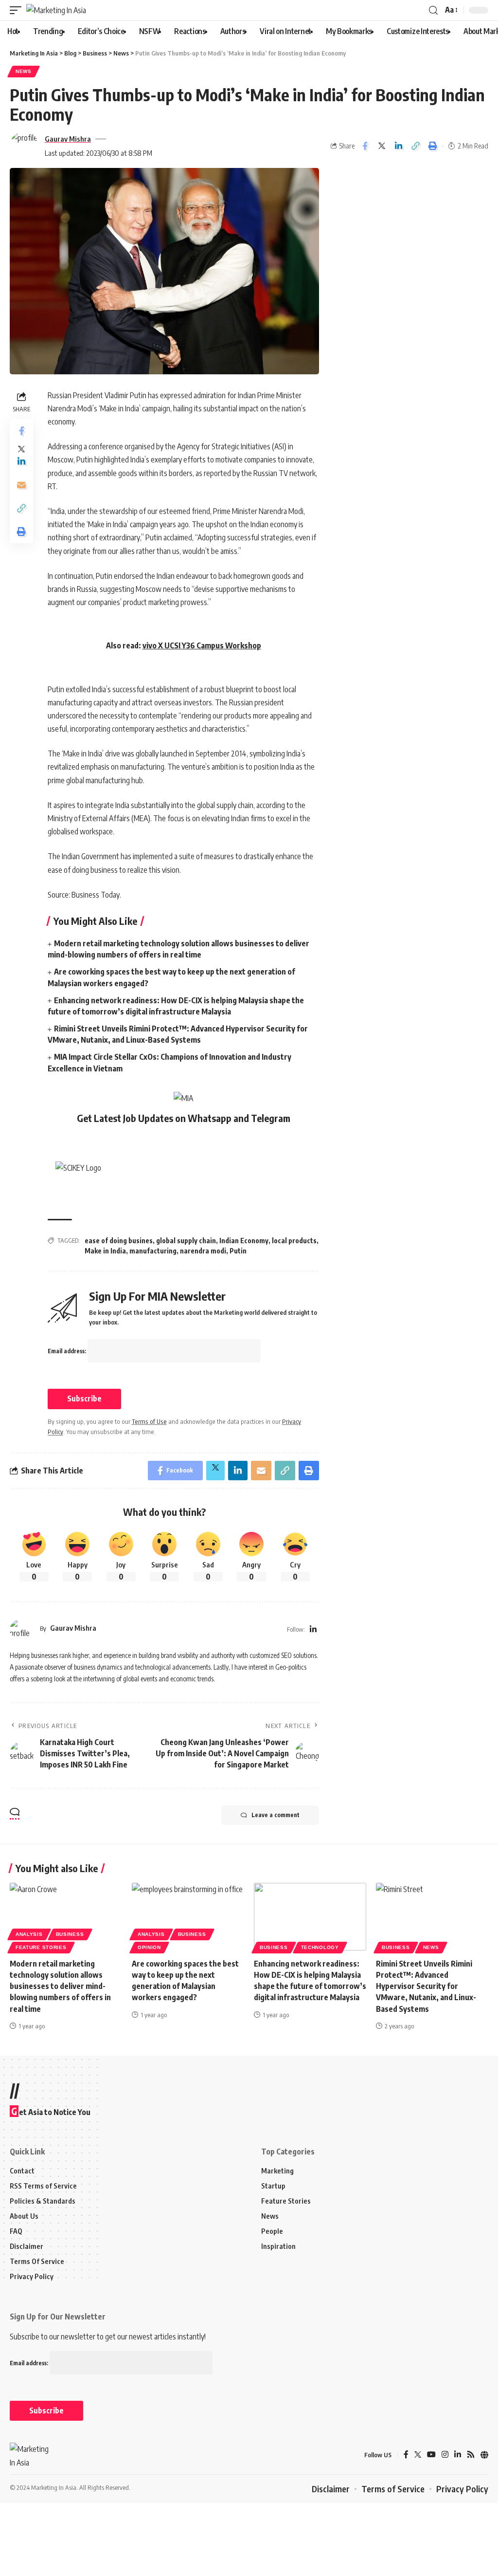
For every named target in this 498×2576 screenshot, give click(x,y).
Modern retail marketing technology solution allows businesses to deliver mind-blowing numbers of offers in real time (60, 1986)
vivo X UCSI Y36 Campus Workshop (202, 645)
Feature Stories (41, 1947)
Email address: (68, 1351)
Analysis (29, 1934)
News (24, 71)
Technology (320, 1947)
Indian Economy (244, 1241)
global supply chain (186, 1241)
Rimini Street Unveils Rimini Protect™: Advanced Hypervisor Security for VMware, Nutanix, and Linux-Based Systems (426, 1986)
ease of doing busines (119, 1241)
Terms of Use (149, 1421)
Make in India (105, 1251)
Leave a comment (276, 1815)
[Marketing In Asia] (56, 10)
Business (70, 1934)
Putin (238, 1251)
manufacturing (153, 1251)
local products (294, 1241)
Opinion (149, 1947)
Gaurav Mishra (68, 139)
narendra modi (203, 1251)
